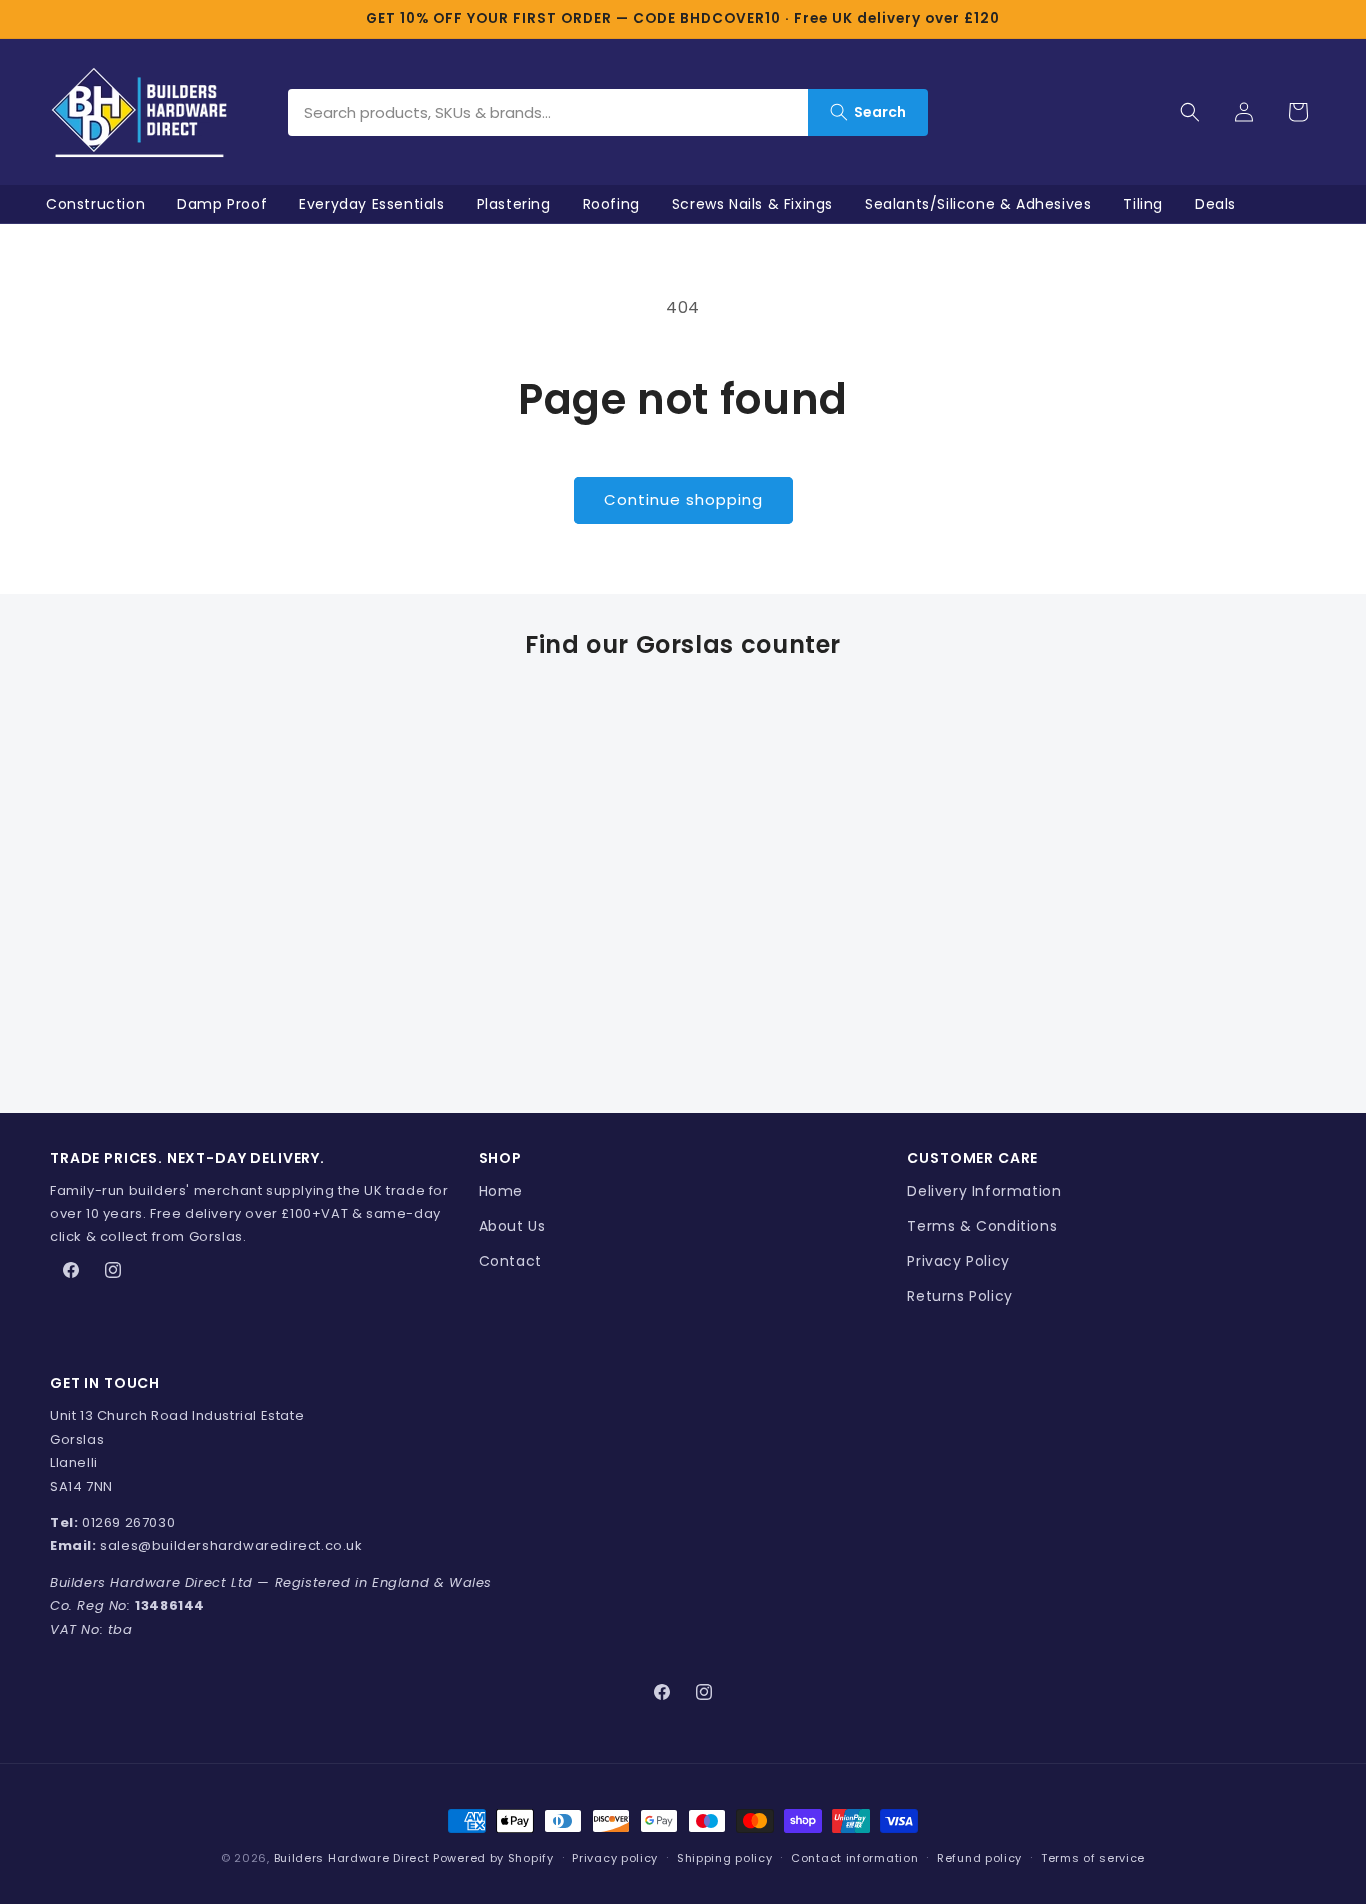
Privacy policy (615, 1858)
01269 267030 (128, 1522)
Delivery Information (984, 1191)
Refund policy (979, 1858)
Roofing (611, 204)
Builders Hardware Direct (352, 1858)
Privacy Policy (958, 1261)
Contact (510, 1261)
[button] (1190, 112)
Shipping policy (725, 1858)
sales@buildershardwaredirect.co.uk (231, 1545)
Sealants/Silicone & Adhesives (978, 204)
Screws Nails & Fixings (752, 204)
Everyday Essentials (371, 204)
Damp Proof (222, 204)
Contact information (854, 1858)
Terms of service (1093, 1858)
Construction (95, 204)
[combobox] (548, 112)
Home (501, 1191)
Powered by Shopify (493, 1858)
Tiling (1143, 204)
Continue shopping (683, 499)
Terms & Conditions (982, 1226)
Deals (1215, 204)
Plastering (514, 204)
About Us (512, 1226)
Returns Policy (959, 1296)
